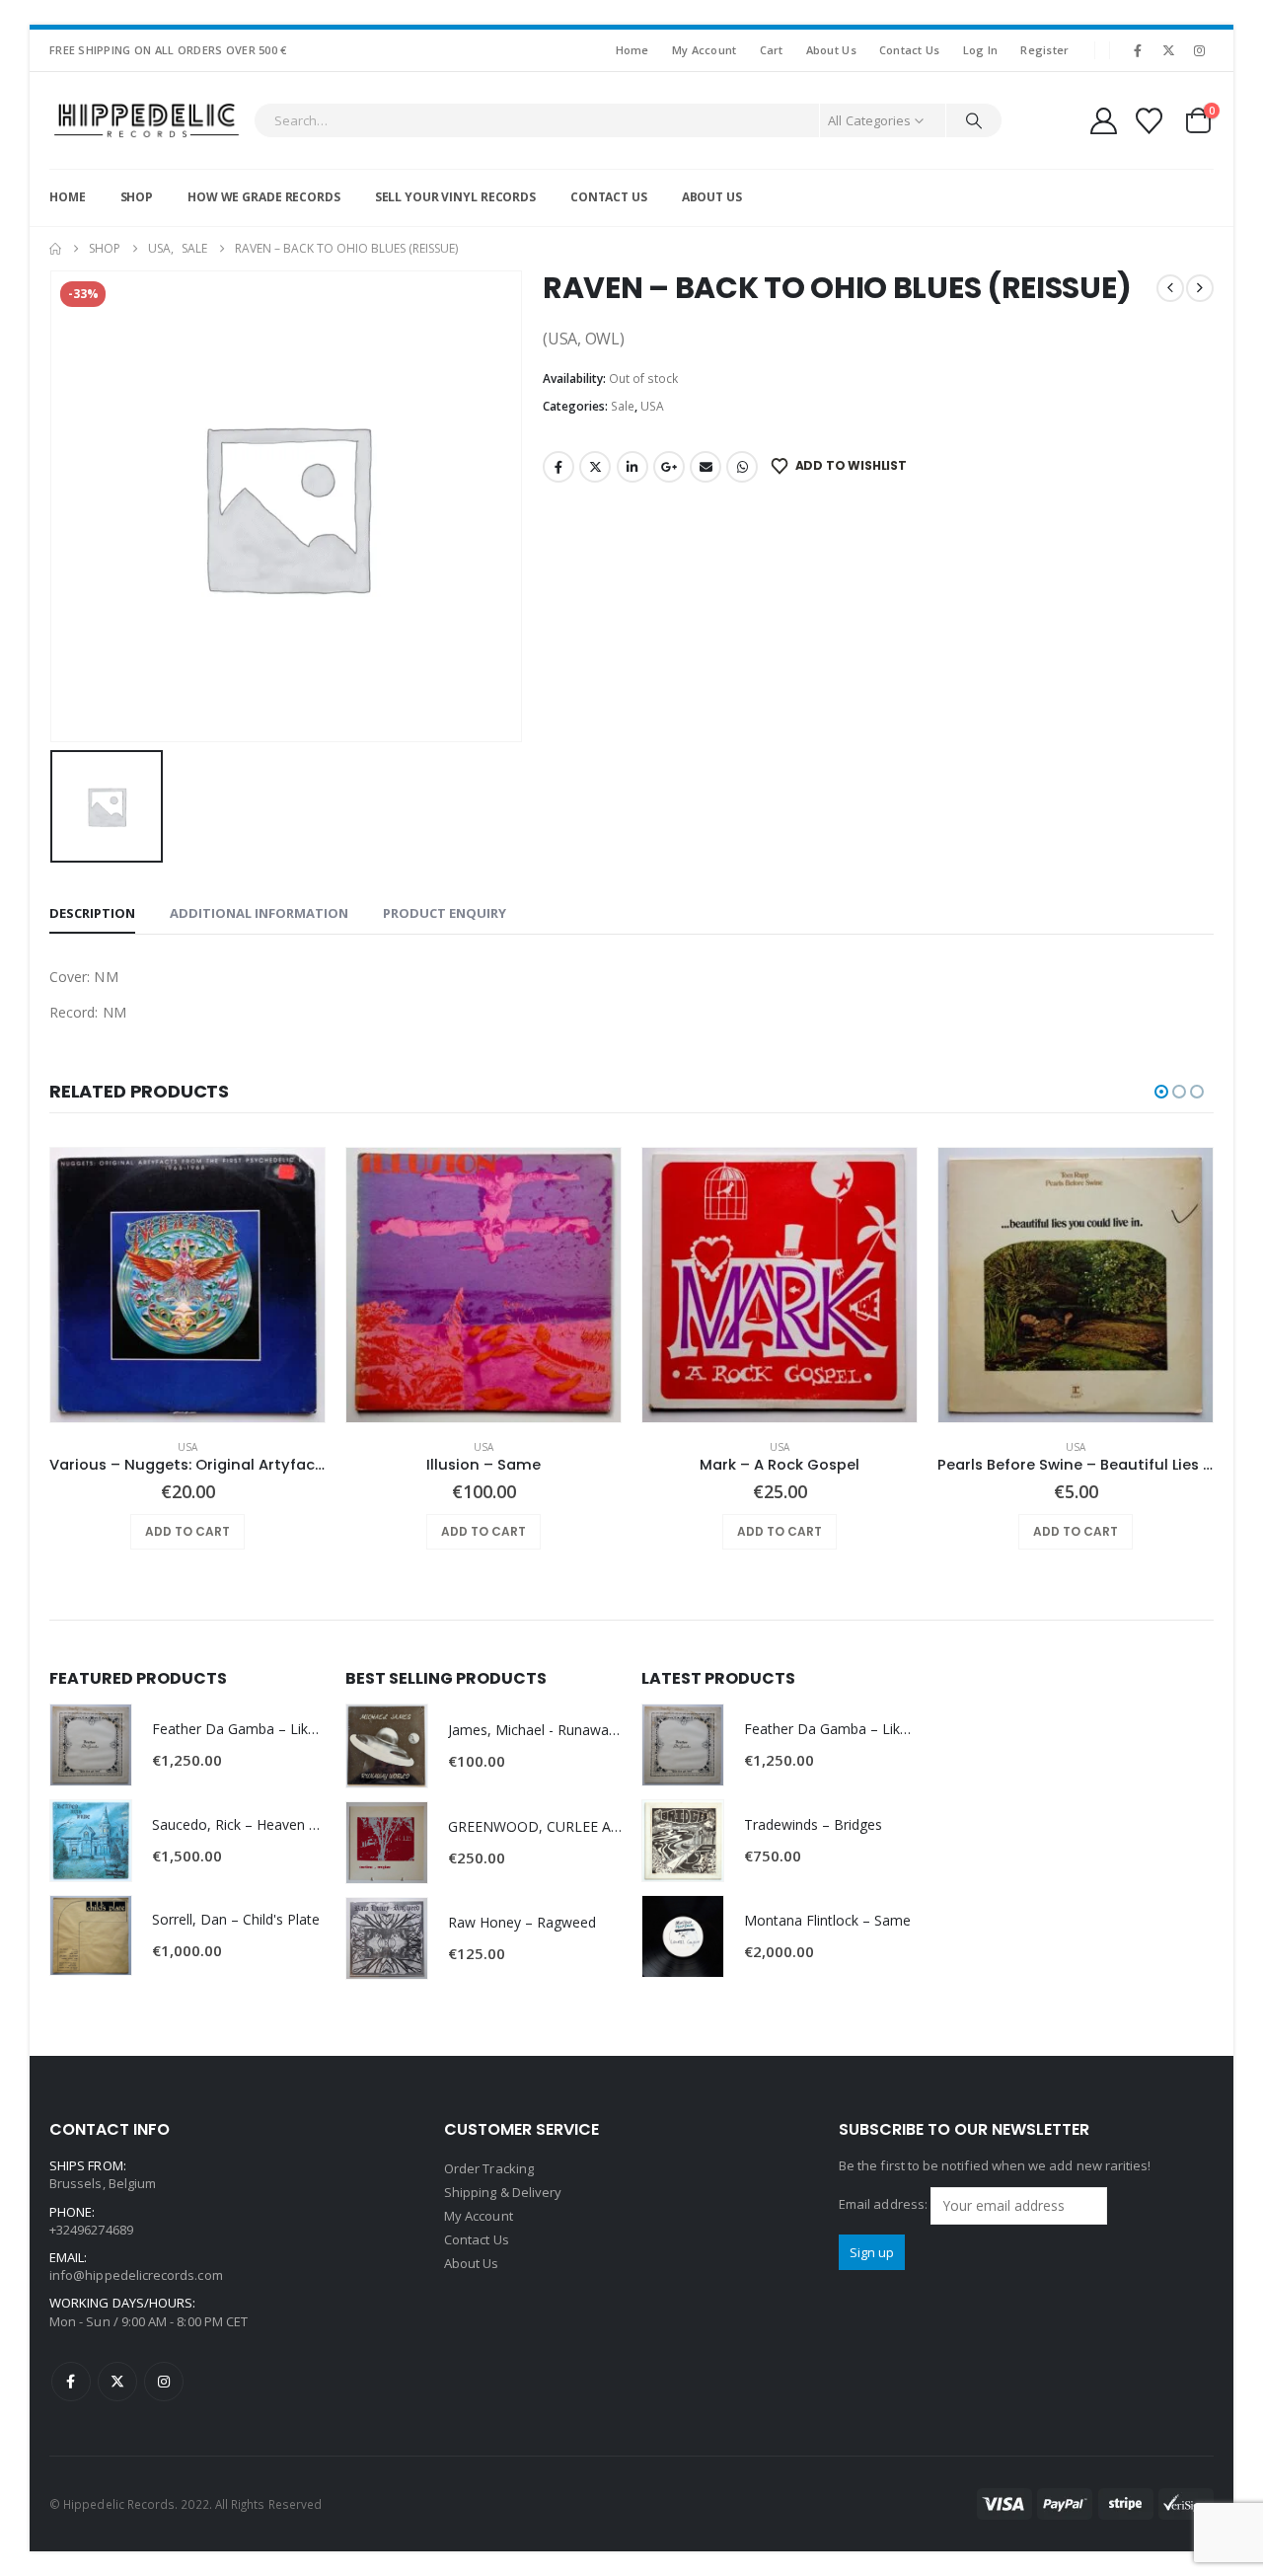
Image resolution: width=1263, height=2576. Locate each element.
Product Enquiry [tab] (445, 913)
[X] (1169, 50)
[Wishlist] (1150, 121)
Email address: (885, 2204)
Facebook (558, 467)
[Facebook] (1138, 50)
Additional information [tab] (259, 913)
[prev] (1170, 288)
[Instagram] (1200, 50)
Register (1044, 50)
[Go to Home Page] (55, 249)
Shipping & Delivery (503, 2192)
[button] (1161, 1092)
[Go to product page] (187, 1285)
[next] (1200, 288)
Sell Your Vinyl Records (455, 197)
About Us (831, 50)
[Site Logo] (147, 120)
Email (706, 467)
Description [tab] (92, 913)
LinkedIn (632, 467)
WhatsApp (742, 467)
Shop (137, 197)
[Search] (974, 120)
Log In (981, 50)
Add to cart (187, 1531)
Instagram (164, 2382)
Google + (669, 467)
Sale (623, 406)
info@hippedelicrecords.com (136, 2275)
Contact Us (910, 50)
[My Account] (1103, 121)
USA (652, 406)
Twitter (595, 467)
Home (632, 50)
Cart (772, 50)
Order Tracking (489, 2168)
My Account (705, 50)
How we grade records (264, 197)
